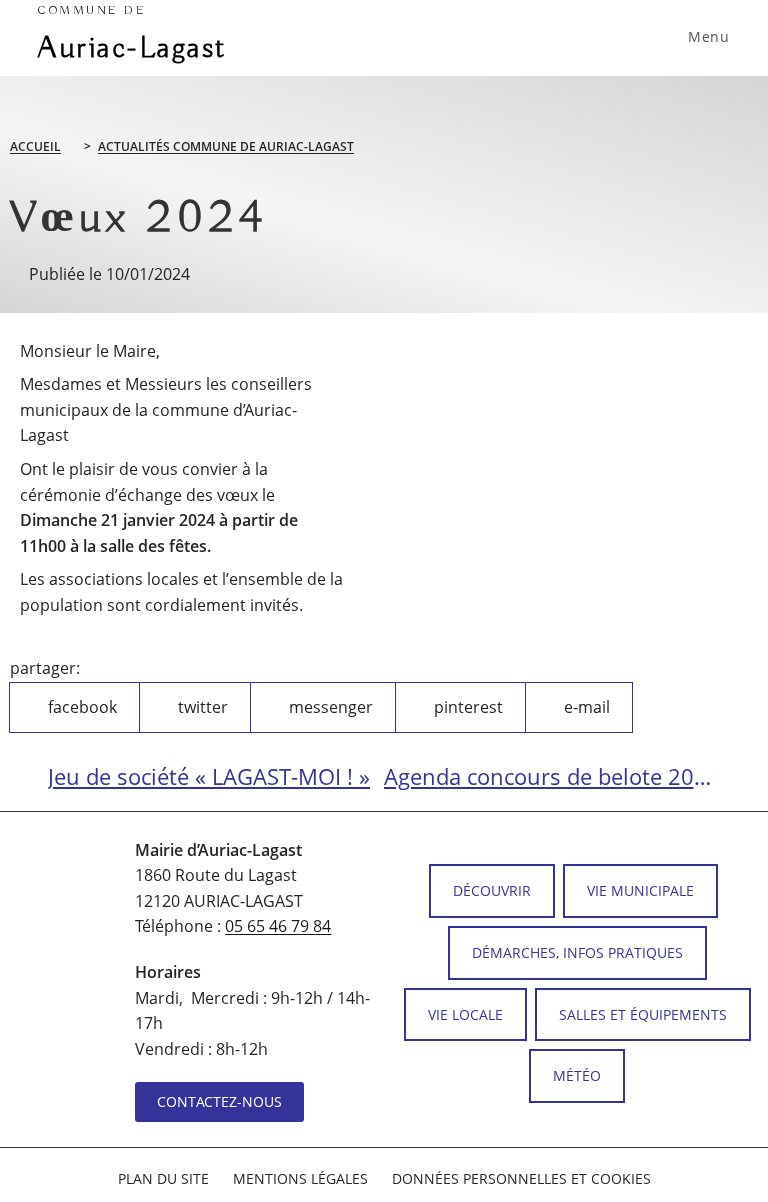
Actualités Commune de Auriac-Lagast (226, 146)
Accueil (35, 146)
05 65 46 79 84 (278, 926)
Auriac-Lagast (132, 35)
